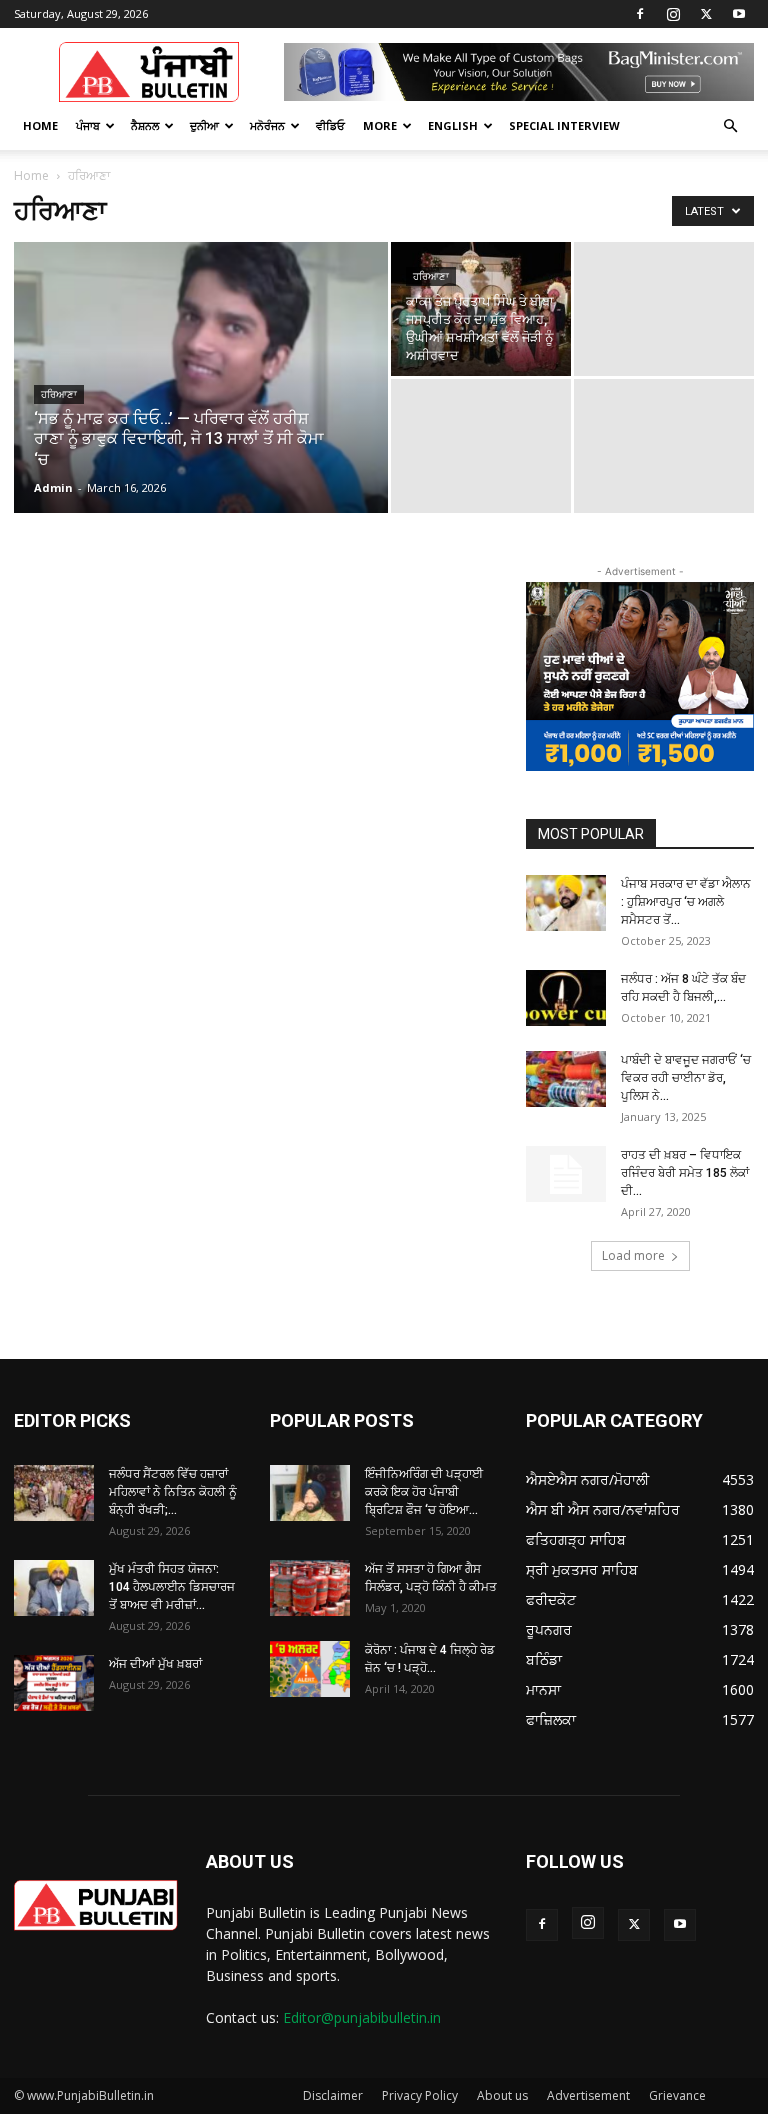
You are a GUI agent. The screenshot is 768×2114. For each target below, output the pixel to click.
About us (502, 2095)
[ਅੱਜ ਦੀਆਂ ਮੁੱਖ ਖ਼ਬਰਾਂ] (54, 1683)
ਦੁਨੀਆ (204, 125)
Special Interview (564, 125)
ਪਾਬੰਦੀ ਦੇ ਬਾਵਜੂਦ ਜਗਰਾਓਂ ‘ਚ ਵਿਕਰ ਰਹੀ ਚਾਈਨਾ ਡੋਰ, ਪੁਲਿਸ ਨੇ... (686, 1078)
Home (40, 125)
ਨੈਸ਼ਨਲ (145, 125)
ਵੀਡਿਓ (330, 125)
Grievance (677, 2095)
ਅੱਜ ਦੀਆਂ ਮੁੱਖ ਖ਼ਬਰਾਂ (155, 1664)
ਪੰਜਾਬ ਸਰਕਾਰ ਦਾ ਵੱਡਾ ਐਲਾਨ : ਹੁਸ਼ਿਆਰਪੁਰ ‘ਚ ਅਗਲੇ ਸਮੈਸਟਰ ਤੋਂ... (686, 902)
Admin (53, 487)
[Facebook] (640, 14)
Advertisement (588, 2095)
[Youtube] (739, 14)
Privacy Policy (420, 2095)
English (453, 125)
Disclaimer (333, 2095)
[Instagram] (673, 14)
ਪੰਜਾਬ (88, 125)
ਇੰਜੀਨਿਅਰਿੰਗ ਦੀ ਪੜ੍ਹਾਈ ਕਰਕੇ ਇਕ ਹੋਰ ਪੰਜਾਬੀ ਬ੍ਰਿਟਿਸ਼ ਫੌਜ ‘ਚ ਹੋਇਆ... (424, 1492)
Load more (633, 1255)
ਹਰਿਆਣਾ (59, 394)
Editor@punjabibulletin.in (362, 2017)
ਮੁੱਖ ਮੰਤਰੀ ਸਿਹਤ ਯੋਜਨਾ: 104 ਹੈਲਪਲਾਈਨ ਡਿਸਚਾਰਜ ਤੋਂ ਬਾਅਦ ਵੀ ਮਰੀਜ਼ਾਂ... (172, 1587)
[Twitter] (706, 14)
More (380, 125)
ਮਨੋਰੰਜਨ (267, 125)
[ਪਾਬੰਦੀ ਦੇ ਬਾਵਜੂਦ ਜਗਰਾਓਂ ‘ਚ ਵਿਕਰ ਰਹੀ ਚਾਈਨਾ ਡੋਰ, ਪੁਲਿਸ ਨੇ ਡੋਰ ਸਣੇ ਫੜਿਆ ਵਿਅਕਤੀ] (566, 1079)
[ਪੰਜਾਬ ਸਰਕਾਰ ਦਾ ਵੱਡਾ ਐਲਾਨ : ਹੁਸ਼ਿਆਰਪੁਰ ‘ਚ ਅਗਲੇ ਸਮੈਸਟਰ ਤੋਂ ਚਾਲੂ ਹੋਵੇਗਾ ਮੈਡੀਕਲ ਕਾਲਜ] (566, 903)
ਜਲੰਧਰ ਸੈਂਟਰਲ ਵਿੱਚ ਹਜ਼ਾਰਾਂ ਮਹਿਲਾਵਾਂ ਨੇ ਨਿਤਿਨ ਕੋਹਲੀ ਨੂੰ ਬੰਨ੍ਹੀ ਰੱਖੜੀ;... (173, 1492)
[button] (730, 126)
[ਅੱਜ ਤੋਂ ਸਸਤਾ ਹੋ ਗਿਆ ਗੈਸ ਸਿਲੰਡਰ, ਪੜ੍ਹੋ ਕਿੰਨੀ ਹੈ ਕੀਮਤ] (310, 1588)
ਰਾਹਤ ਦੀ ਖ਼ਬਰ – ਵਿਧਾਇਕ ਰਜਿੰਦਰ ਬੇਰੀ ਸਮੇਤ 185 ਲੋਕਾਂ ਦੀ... (685, 1173)
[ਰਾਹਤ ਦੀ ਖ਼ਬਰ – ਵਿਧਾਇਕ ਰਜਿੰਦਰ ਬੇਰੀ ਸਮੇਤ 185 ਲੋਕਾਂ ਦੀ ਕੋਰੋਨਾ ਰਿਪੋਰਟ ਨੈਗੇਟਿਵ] (566, 1174)
